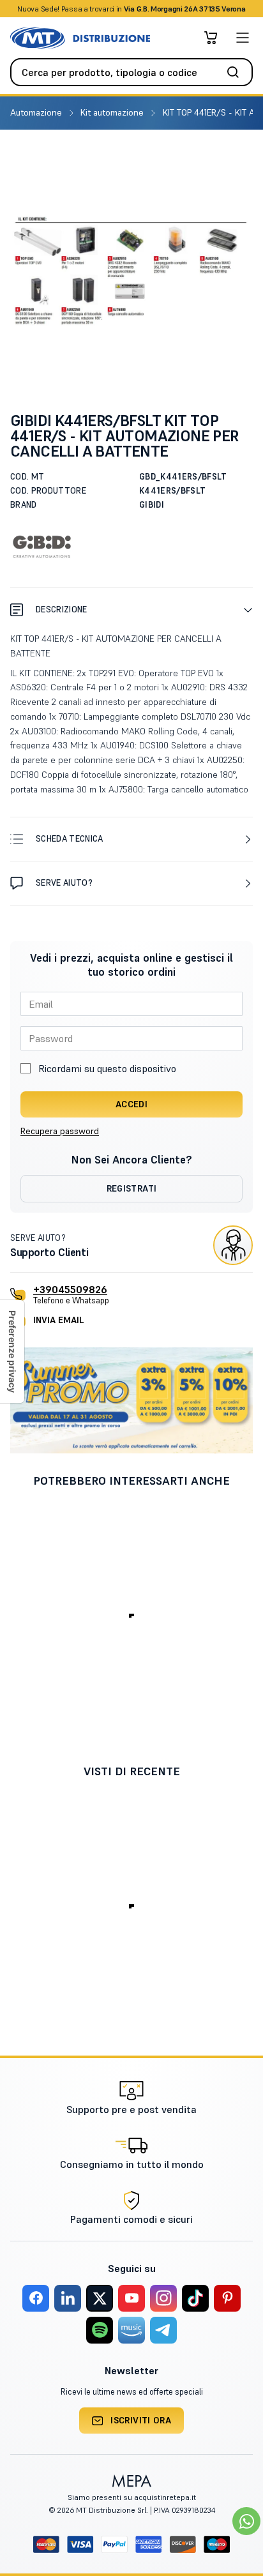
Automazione (37, 112)
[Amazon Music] (131, 2330)
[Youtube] (131, 2298)
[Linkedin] (68, 2298)
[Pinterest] (227, 2298)
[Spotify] (100, 2330)
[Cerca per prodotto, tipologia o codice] (237, 72)
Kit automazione (113, 112)
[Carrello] (211, 38)
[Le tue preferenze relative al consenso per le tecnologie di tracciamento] (12, 1352)
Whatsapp (200, 9)
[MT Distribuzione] (80, 38)
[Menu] (243, 38)
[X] (100, 2298)
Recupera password (60, 1131)
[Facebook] (36, 2298)
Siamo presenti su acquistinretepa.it (132, 2497)
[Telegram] (163, 2330)
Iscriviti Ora (141, 2420)
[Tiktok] (195, 2298)
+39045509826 (70, 1289)
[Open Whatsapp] (246, 2521)
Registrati (132, 1188)
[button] (131, 610)
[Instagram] (163, 2298)
